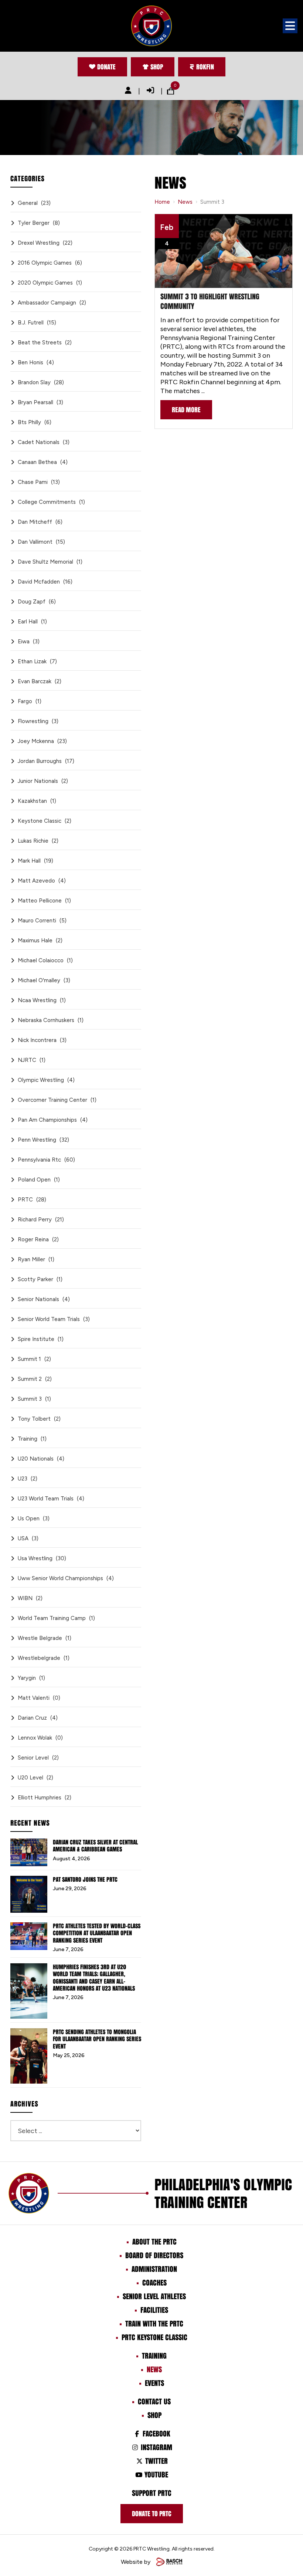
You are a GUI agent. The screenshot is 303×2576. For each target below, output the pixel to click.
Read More (186, 410)
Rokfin (205, 67)
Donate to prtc (152, 2514)
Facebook (155, 2434)
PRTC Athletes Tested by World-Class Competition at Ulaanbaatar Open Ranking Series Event (97, 1933)
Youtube (155, 2474)
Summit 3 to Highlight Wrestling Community (210, 301)
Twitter (155, 2461)
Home (162, 202)
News (185, 202)
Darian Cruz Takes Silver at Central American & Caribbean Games (95, 1846)
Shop (157, 67)
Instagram (155, 2447)
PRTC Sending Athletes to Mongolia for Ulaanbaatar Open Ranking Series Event (97, 2039)
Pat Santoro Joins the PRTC (85, 1879)
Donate (106, 67)
